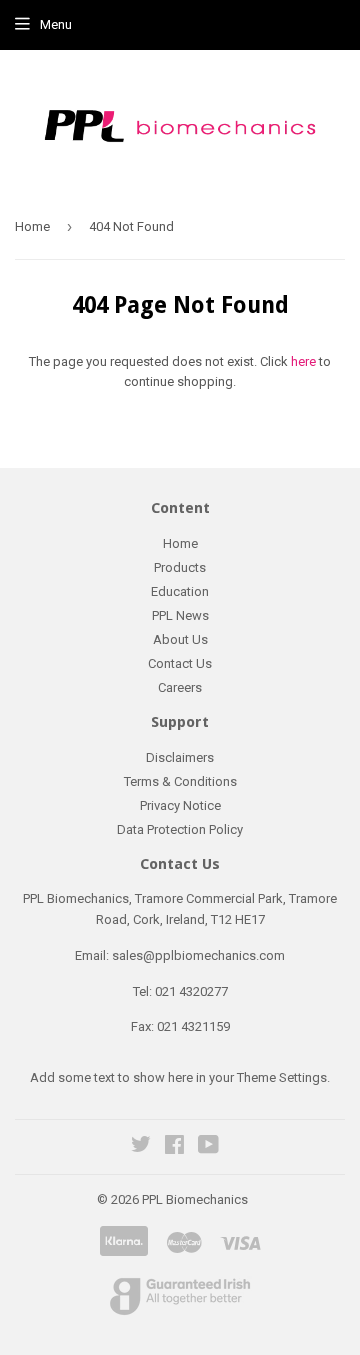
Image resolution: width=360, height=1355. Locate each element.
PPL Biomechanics (195, 1199)
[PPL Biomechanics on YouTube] (208, 1147)
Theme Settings (282, 1077)
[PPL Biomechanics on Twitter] (141, 1147)
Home (32, 226)
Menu (56, 24)
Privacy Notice (180, 805)
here (303, 361)
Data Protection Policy (180, 829)
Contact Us (180, 663)
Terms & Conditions (180, 781)
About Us (180, 639)
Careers (180, 687)
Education (180, 591)
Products (180, 567)
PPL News (180, 615)
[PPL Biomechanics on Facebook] (174, 1147)
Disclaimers (180, 757)
